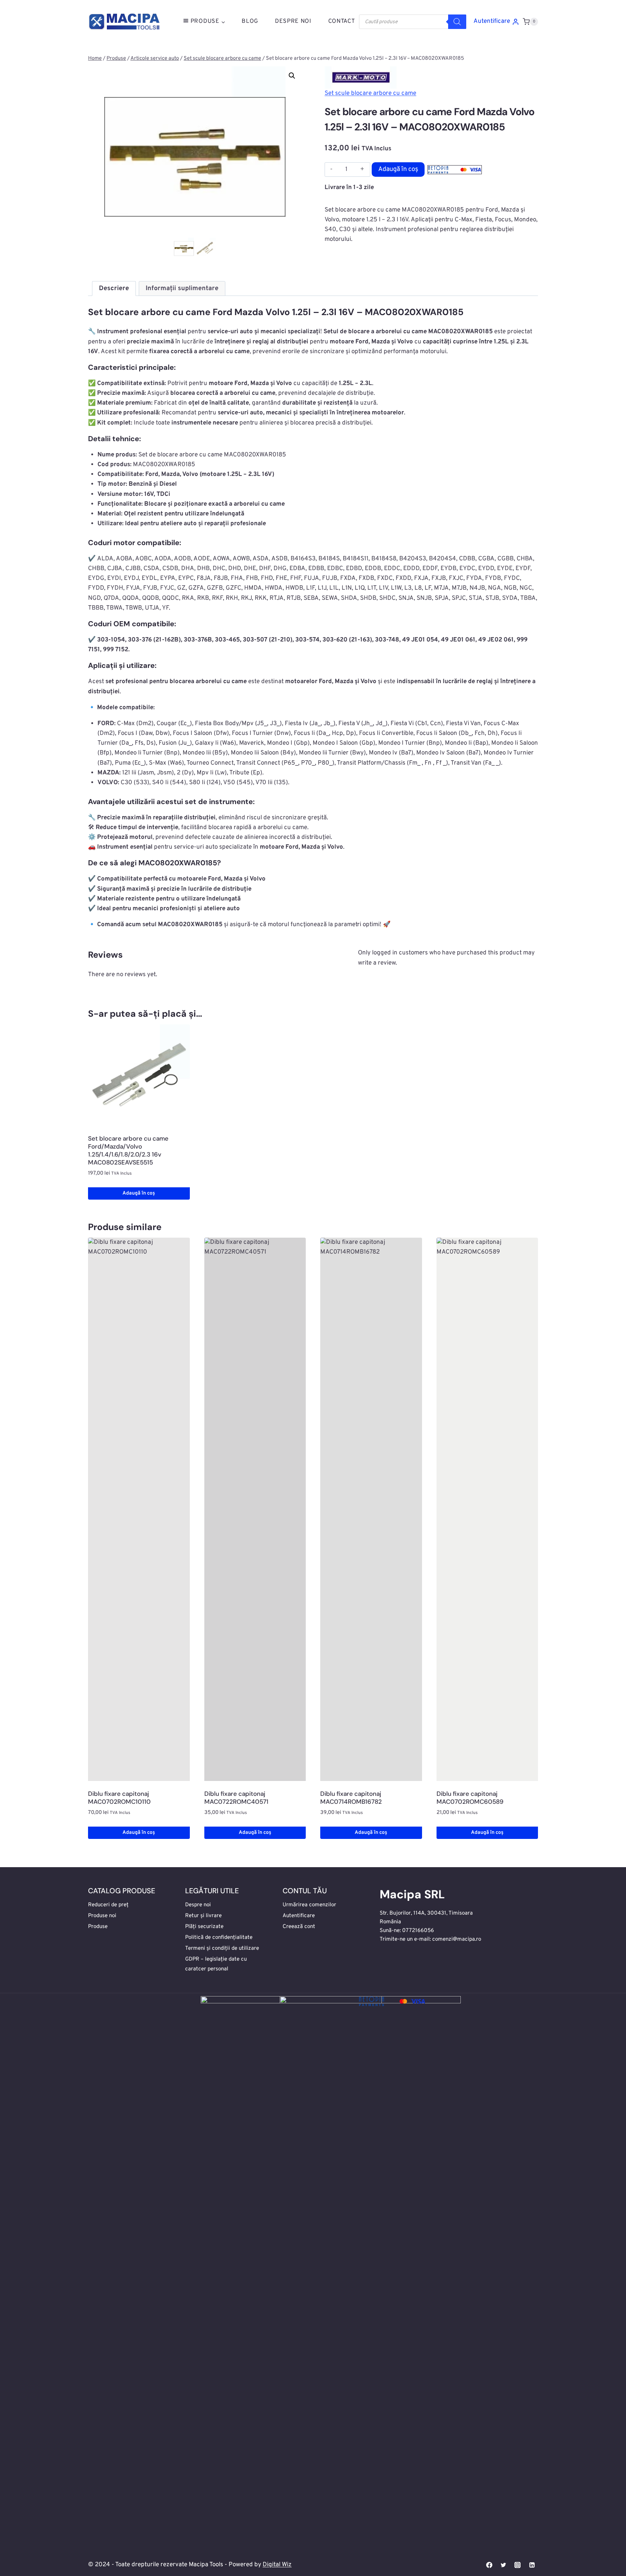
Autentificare (299, 1916)
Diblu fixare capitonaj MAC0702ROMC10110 (119, 1798)
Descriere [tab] (114, 288)
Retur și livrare (203, 1916)
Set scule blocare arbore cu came (370, 93)
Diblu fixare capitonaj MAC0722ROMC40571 (236, 1798)
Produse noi (102, 1916)
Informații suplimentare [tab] (182, 288)
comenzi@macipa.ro (457, 1939)
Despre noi (198, 1905)
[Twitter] (504, 2565)
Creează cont (299, 1927)
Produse (98, 1927)
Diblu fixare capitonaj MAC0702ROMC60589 (470, 1798)
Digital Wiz (277, 2565)
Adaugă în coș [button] (139, 1193)
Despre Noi (293, 21)
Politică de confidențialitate (219, 1938)
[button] (292, 76)
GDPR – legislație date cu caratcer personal (216, 1964)
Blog (250, 21)
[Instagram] (518, 2565)
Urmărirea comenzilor (309, 1905)
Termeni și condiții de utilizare (222, 1948)
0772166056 (418, 1931)
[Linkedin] (532, 2565)
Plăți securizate (204, 1927)
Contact (342, 21)
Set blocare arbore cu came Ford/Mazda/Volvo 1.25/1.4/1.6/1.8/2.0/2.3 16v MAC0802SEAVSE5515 (128, 1150)
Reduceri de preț (108, 1905)
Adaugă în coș (398, 169)
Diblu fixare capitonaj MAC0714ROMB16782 (351, 1798)
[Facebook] (489, 2565)
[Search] (457, 22)
